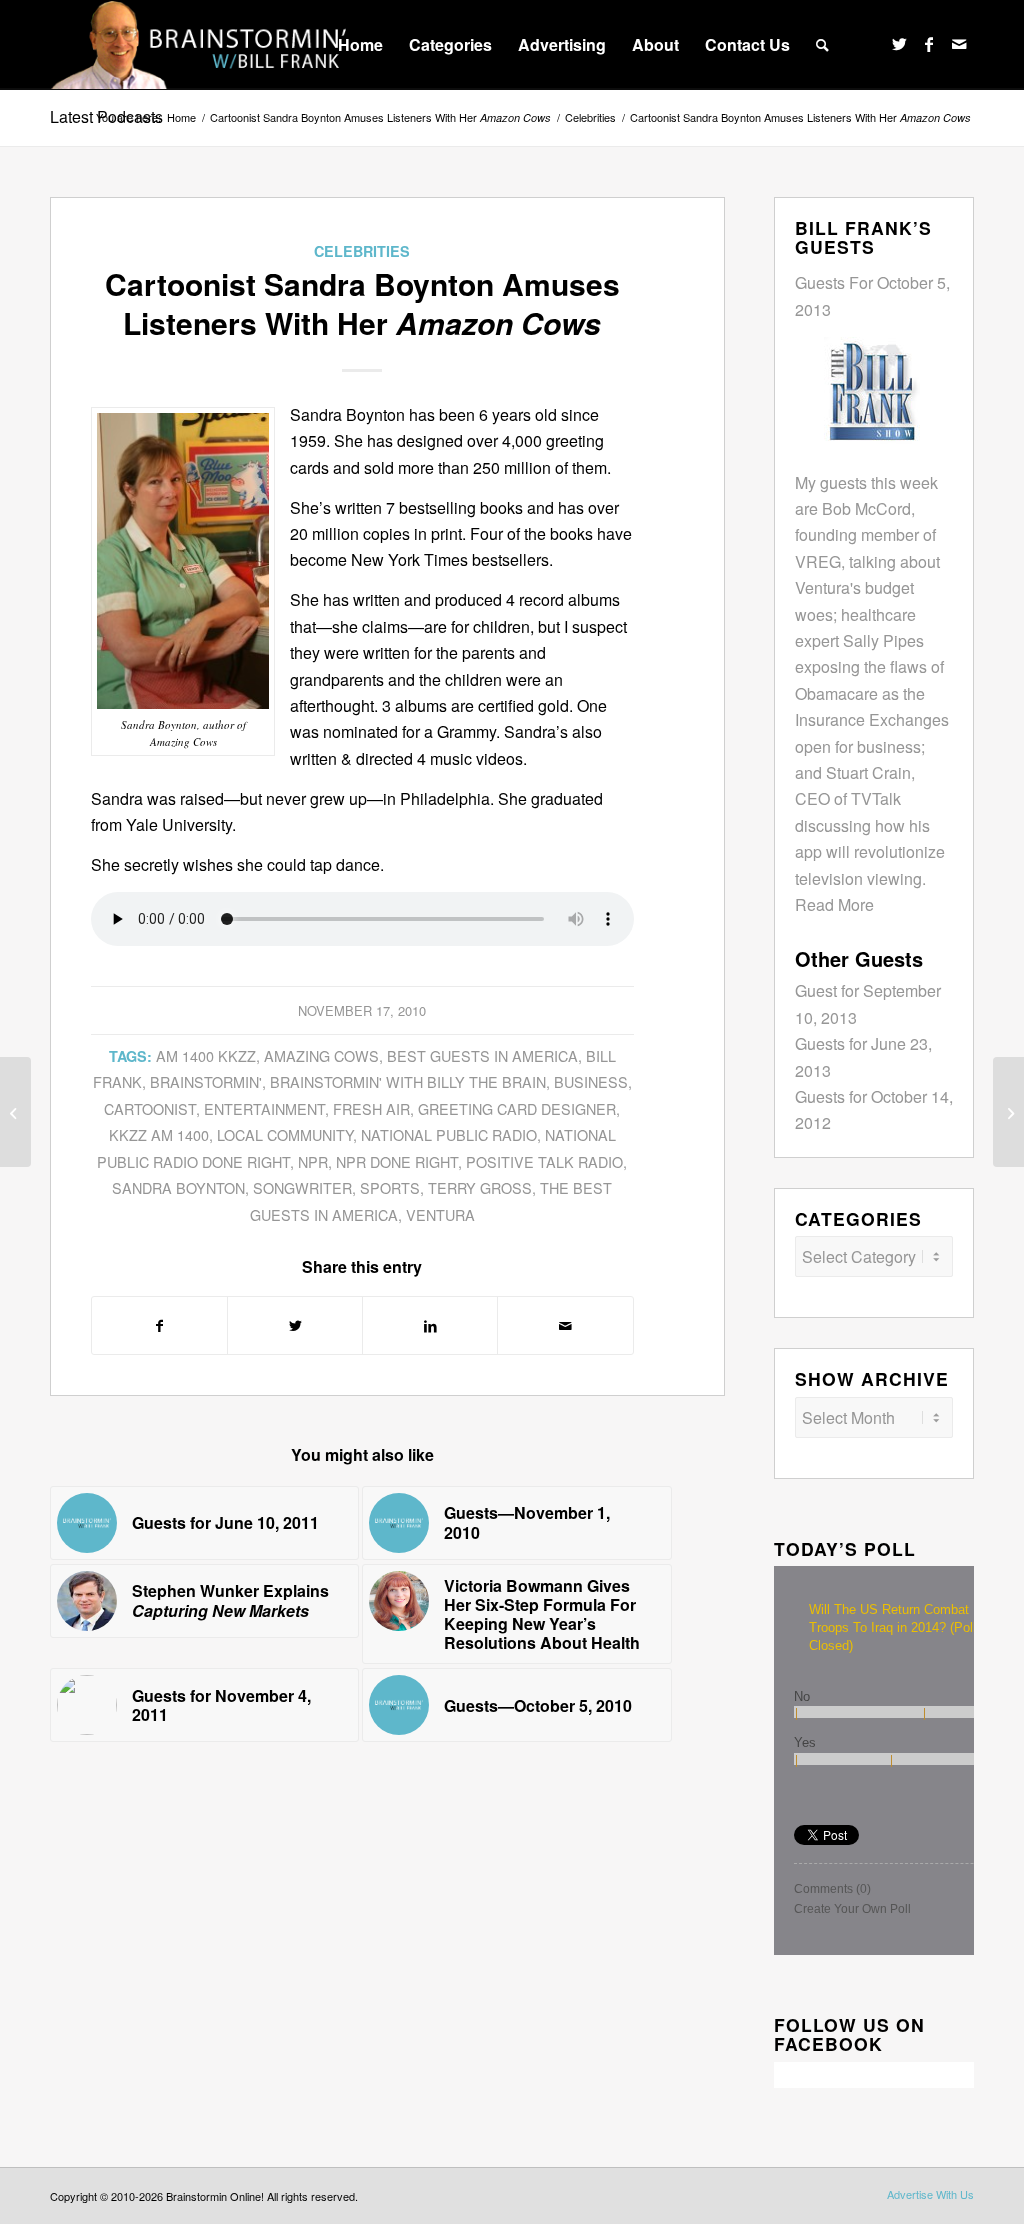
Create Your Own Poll (852, 1909)
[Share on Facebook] (159, 1325)
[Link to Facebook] (929, 44)
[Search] (822, 45)
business (591, 1081)
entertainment (264, 1108)
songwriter (302, 1187)
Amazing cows (321, 1055)
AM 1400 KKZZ (206, 1055)
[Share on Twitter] (295, 1325)
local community (285, 1134)
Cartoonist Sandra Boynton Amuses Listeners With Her (380, 117)
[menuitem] (360, 45)
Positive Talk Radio (544, 1161)
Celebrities (362, 251)
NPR (313, 1161)
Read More (834, 904)
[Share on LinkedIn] (430, 1325)
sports (390, 1187)
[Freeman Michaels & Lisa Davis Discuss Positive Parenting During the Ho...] (15, 1112)
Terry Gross (480, 1187)
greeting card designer (517, 1108)
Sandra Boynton (178, 1187)
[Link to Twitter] (899, 44)
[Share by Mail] (565, 1325)
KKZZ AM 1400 (159, 1134)
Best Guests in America (482, 1055)
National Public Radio (449, 1134)
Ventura (440, 1214)
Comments (832, 1889)
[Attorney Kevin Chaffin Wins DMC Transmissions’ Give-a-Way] (1008, 1112)
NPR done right (397, 1161)
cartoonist (150, 1108)
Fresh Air (371, 1108)
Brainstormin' (206, 1081)
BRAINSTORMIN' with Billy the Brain (408, 1081)
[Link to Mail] (959, 44)
